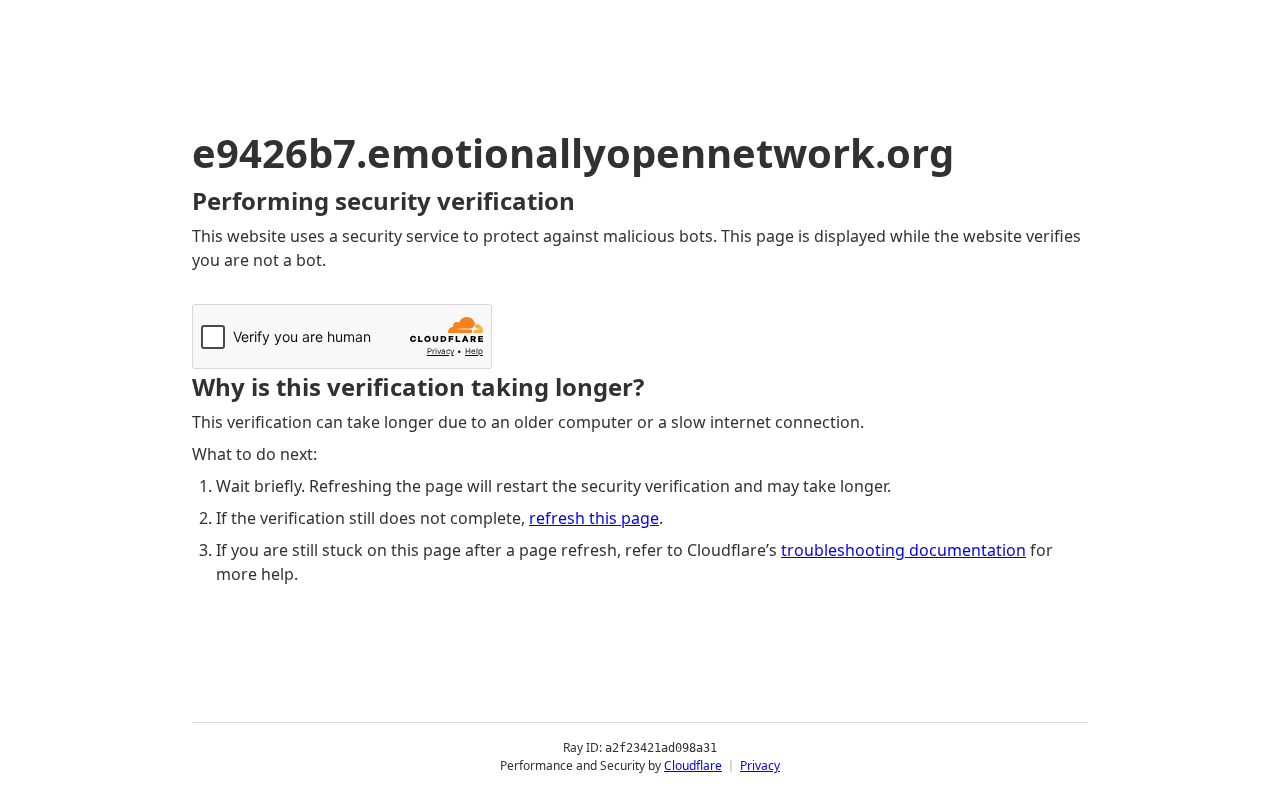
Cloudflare (693, 765)
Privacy (760, 765)
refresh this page (594, 518)
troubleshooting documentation (903, 550)
